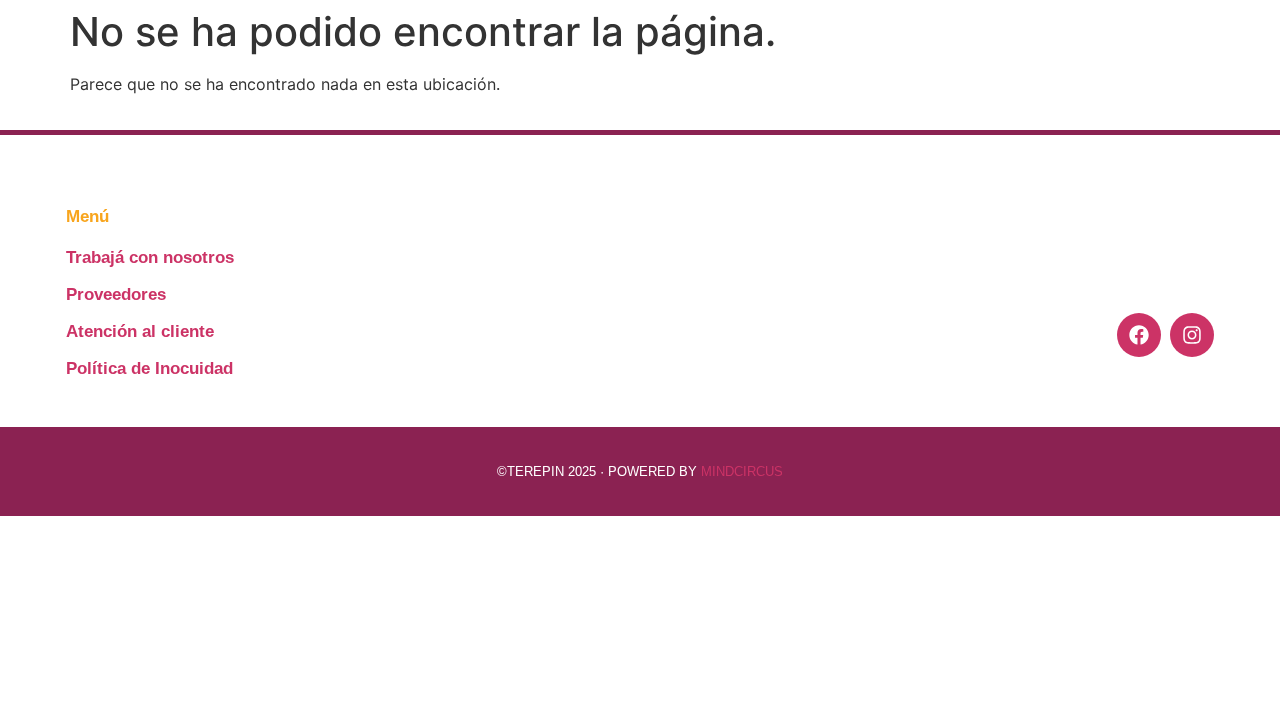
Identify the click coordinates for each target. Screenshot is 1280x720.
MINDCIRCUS (742, 471)
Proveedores (116, 294)
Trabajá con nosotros (150, 257)
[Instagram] (1192, 335)
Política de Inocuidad (149, 368)
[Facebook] (1139, 335)
